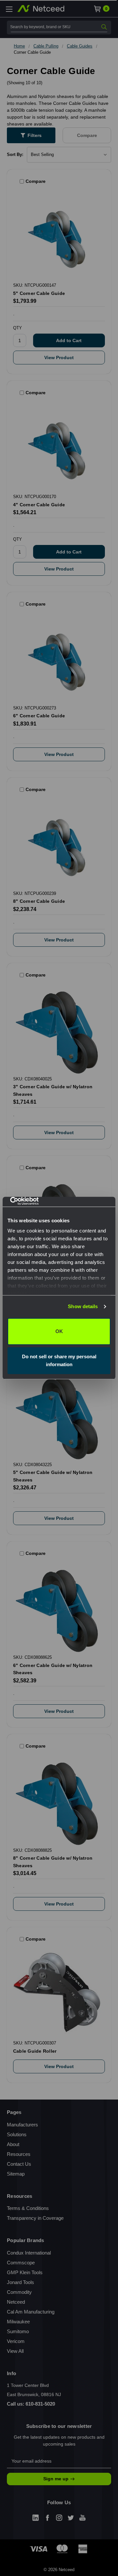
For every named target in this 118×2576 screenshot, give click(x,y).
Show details (83, 1306)
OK (59, 1331)
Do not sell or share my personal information (59, 1360)
